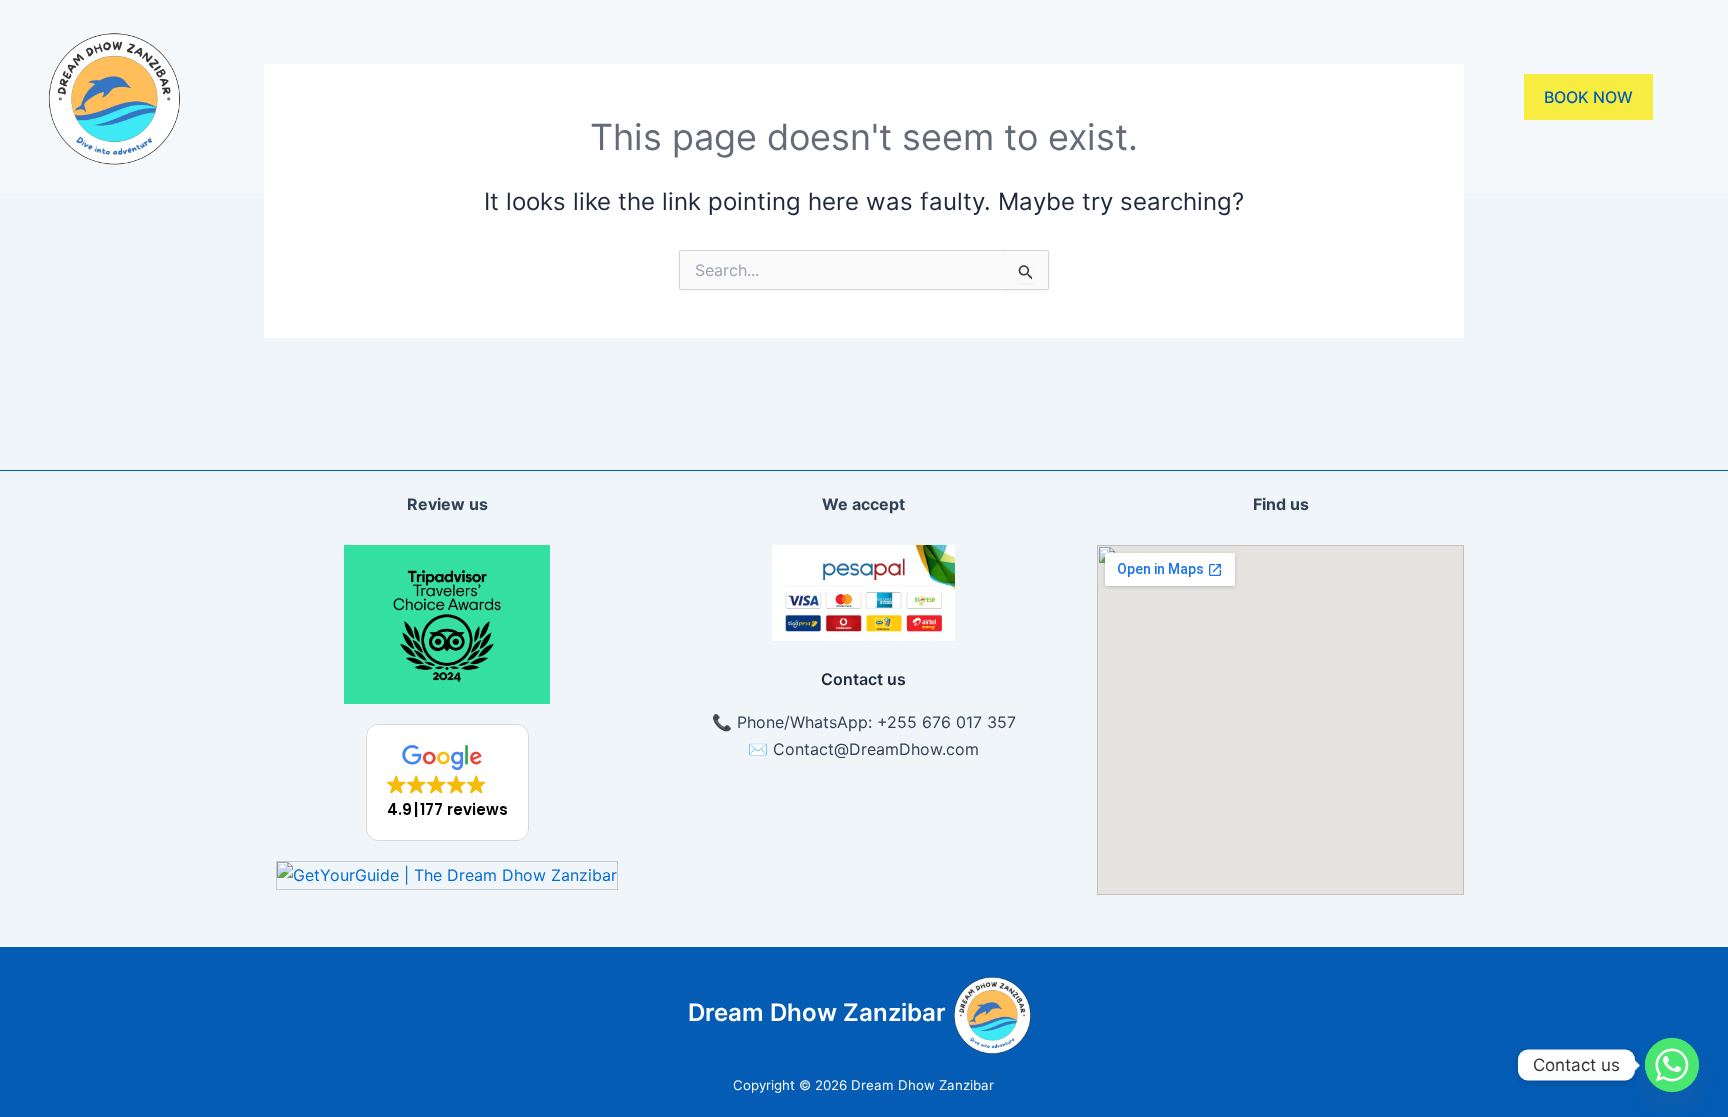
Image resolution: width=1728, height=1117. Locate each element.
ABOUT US (588, 97)
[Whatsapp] (1672, 1065)
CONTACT (1245, 97)
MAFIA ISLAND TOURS (1025, 97)
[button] (447, 782)
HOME (465, 97)
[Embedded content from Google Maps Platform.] (1280, 720)
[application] (866, 97)
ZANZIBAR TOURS (767, 97)
